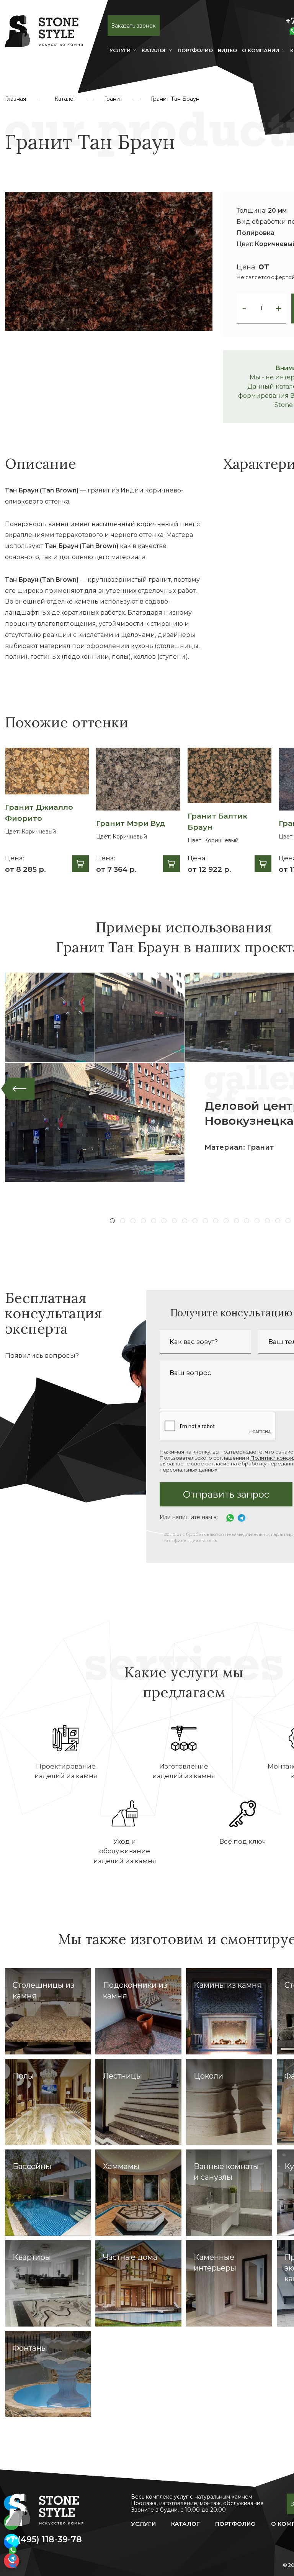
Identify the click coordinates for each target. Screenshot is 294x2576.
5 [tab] (154, 1221)
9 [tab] (195, 1221)
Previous (18, 1089)
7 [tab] (174, 1221)
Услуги (120, 50)
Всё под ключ (243, 1841)
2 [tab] (123, 1221)
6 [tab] (164, 1221)
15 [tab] (257, 1221)
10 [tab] (205, 1221)
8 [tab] (185, 1221)
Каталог (154, 50)
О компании (261, 50)
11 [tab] (216, 1221)
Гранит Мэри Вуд (131, 823)
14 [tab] (247, 1221)
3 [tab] (133, 1221)
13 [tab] (236, 1221)
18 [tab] (288, 1221)
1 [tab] (112, 1221)
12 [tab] (226, 1221)
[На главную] (44, 38)
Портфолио (235, 2524)
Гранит (113, 99)
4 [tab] (143, 1221)
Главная (16, 99)
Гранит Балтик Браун (217, 822)
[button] (244, 308)
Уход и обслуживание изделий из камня (125, 1851)
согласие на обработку (236, 1464)
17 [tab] (278, 1221)
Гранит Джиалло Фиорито (39, 813)
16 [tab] (267, 1221)
